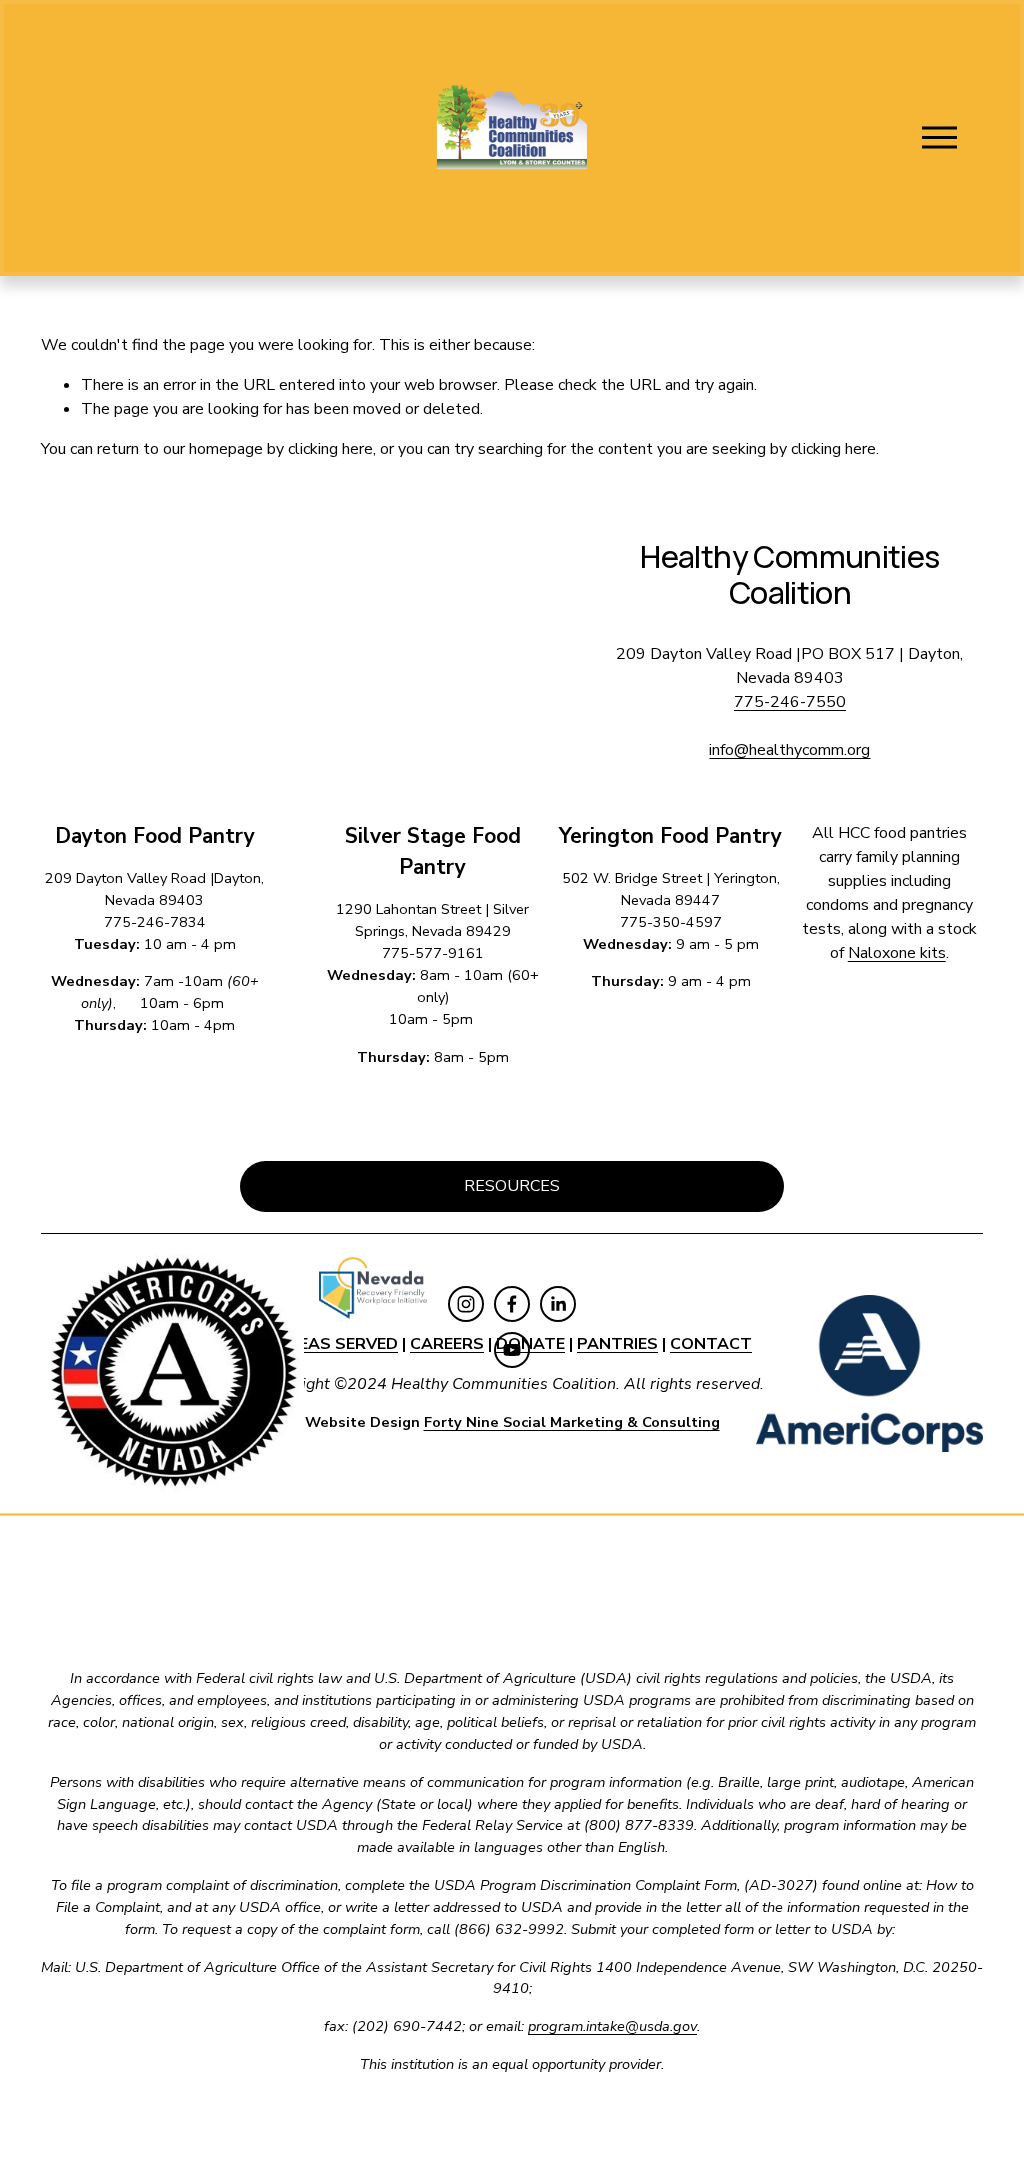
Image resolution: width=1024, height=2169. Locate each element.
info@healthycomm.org (789, 750)
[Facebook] (512, 1304)
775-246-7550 (790, 702)
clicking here (330, 449)
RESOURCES (512, 1186)
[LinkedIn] (558, 1304)
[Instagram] (466, 1304)
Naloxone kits (897, 953)
